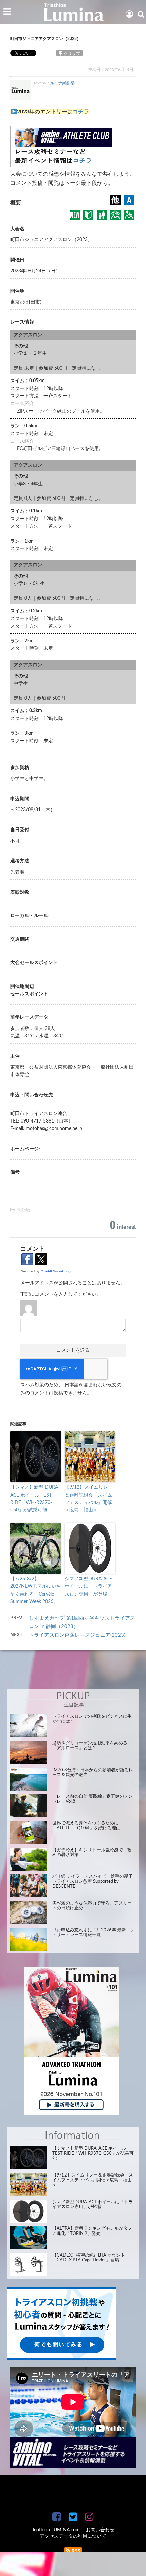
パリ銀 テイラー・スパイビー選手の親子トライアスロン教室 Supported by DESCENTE (93, 1881)
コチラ (81, 112)
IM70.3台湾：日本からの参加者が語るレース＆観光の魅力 (93, 1772)
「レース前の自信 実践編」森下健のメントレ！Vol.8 (93, 1799)
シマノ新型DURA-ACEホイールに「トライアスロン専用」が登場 (88, 1587)
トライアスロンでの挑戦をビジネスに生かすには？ (92, 1719)
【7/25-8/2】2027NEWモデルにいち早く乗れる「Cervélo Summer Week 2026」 (36, 1590)
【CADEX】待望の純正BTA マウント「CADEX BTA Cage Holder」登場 (89, 2258)
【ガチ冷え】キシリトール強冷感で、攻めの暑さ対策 (92, 1852)
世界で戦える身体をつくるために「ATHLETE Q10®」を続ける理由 (86, 1826)
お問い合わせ (100, 2530)
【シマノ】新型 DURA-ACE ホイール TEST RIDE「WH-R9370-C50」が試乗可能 (35, 1499)
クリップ (72, 54)
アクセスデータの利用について (73, 2536)
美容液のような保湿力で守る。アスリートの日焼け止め (92, 1906)
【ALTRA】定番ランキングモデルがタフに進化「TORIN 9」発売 (92, 2231)
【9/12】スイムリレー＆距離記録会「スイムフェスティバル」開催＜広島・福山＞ (89, 1499)
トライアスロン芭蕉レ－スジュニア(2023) (80, 1635)
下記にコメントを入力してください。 (61, 1294)
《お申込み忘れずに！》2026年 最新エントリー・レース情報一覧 (94, 1933)
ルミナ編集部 (62, 83)
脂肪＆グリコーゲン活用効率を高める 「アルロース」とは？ (90, 1746)
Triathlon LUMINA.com (56, 2530)
